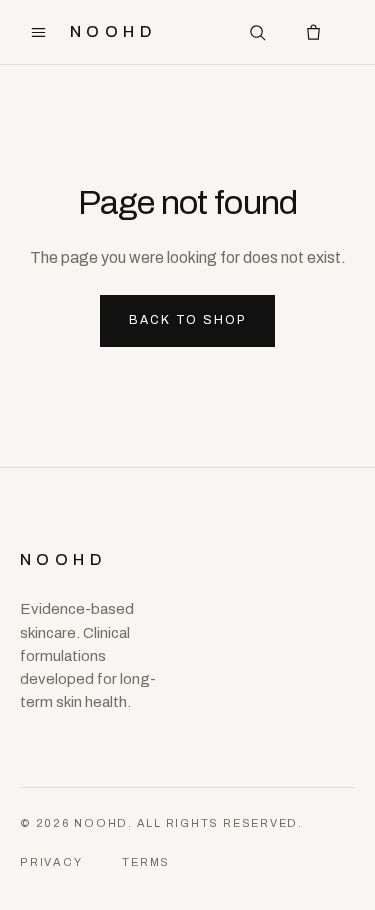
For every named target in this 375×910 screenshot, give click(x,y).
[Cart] (313, 32)
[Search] (257, 32)
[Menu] (38, 32)
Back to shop (187, 320)
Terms (146, 862)
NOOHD (113, 31)
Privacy (51, 862)
